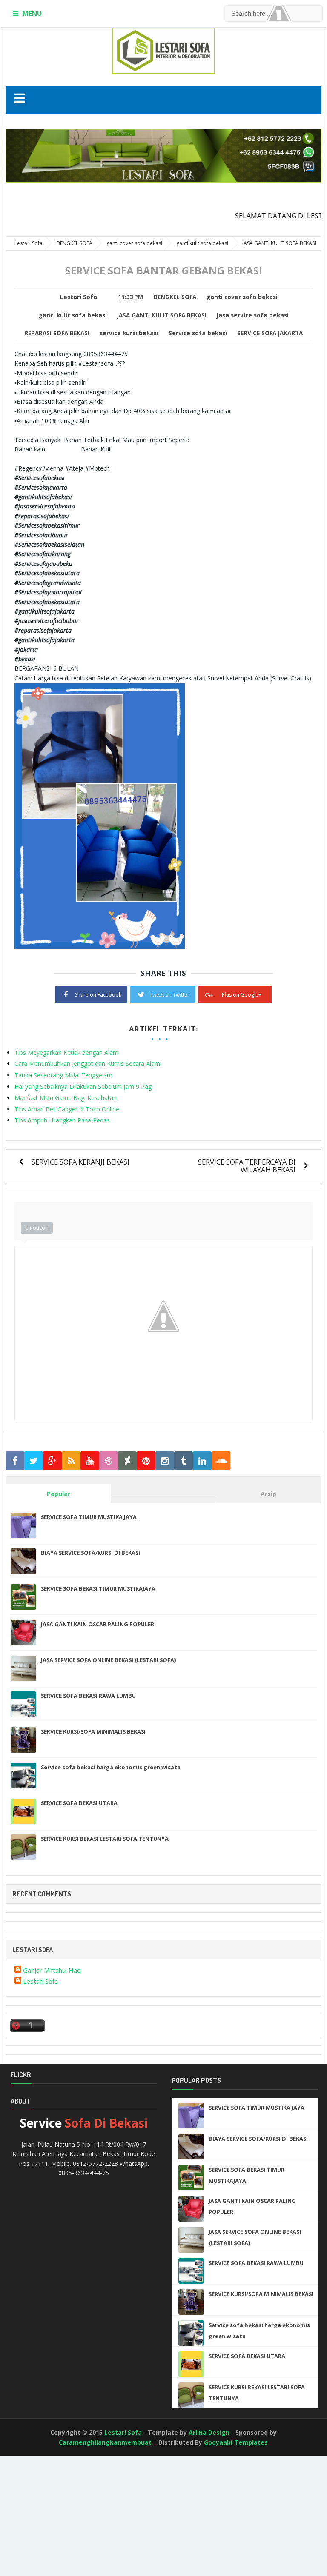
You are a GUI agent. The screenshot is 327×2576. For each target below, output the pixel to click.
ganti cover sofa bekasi (242, 297)
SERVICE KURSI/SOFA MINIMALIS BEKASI (93, 1731)
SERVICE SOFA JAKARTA (270, 333)
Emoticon (37, 1228)
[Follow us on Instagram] (165, 1461)
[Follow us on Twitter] (34, 1461)
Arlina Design (209, 2432)
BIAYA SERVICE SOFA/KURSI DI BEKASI (90, 1553)
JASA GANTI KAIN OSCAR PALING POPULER (98, 1624)
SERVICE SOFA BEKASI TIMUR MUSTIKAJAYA (98, 1588)
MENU (32, 13)
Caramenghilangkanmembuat (105, 2442)
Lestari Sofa (40, 1981)
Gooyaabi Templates (236, 2442)
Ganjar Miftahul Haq (52, 1970)
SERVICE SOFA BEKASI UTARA (79, 1803)
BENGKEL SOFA (175, 297)
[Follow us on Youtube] (90, 1461)
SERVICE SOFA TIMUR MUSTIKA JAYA (89, 1517)
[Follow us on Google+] (52, 1461)
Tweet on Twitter (169, 995)
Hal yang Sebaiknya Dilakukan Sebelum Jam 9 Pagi (84, 1087)
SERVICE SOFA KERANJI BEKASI (80, 1162)
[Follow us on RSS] (71, 1461)
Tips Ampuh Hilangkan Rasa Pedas (62, 1120)
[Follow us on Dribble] (109, 1461)
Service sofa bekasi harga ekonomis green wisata (111, 1767)
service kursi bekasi (129, 333)
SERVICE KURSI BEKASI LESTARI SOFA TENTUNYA (105, 1839)
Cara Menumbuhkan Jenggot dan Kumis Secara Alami (88, 1064)
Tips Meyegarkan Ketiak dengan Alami (67, 1052)
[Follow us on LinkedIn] (202, 1461)
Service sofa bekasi (198, 333)
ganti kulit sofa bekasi (73, 315)
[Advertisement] (38, 2527)
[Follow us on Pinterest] (146, 1461)
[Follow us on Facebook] (15, 1461)
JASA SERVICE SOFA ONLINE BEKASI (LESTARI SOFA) (108, 1660)
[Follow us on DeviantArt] (127, 1461)
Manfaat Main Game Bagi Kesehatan (66, 1098)
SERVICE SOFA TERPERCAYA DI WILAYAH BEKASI (247, 1166)
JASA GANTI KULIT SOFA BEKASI (162, 315)
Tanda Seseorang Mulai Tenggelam (63, 1075)
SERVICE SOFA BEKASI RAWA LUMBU (88, 1696)
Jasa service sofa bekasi (253, 315)
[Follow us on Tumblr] (184, 1461)
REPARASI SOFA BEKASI (57, 333)
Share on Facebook (98, 995)
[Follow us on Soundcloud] (221, 1461)
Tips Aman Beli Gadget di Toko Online (67, 1109)
